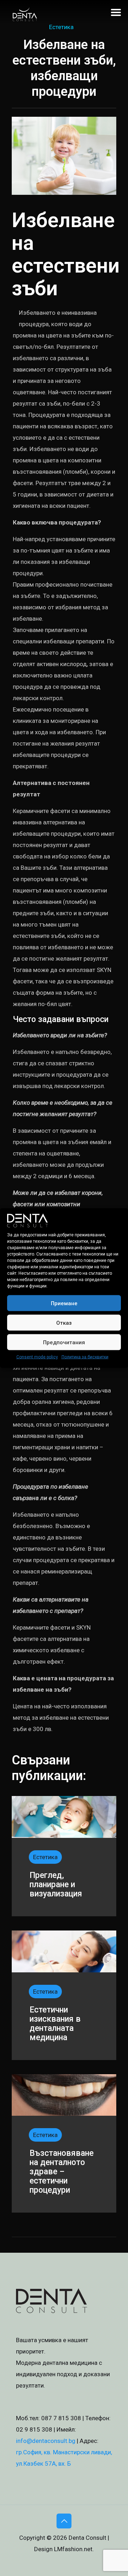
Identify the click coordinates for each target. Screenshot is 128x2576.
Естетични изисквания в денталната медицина (55, 2024)
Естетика (61, 27)
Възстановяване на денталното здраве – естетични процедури (62, 2172)
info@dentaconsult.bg (46, 2441)
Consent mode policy (37, 1357)
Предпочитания (64, 1342)
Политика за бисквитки (85, 1357)
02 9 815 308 (34, 2429)
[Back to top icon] (64, 2521)
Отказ (64, 1323)
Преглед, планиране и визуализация (56, 1885)
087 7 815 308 (61, 2418)
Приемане (64, 1303)
